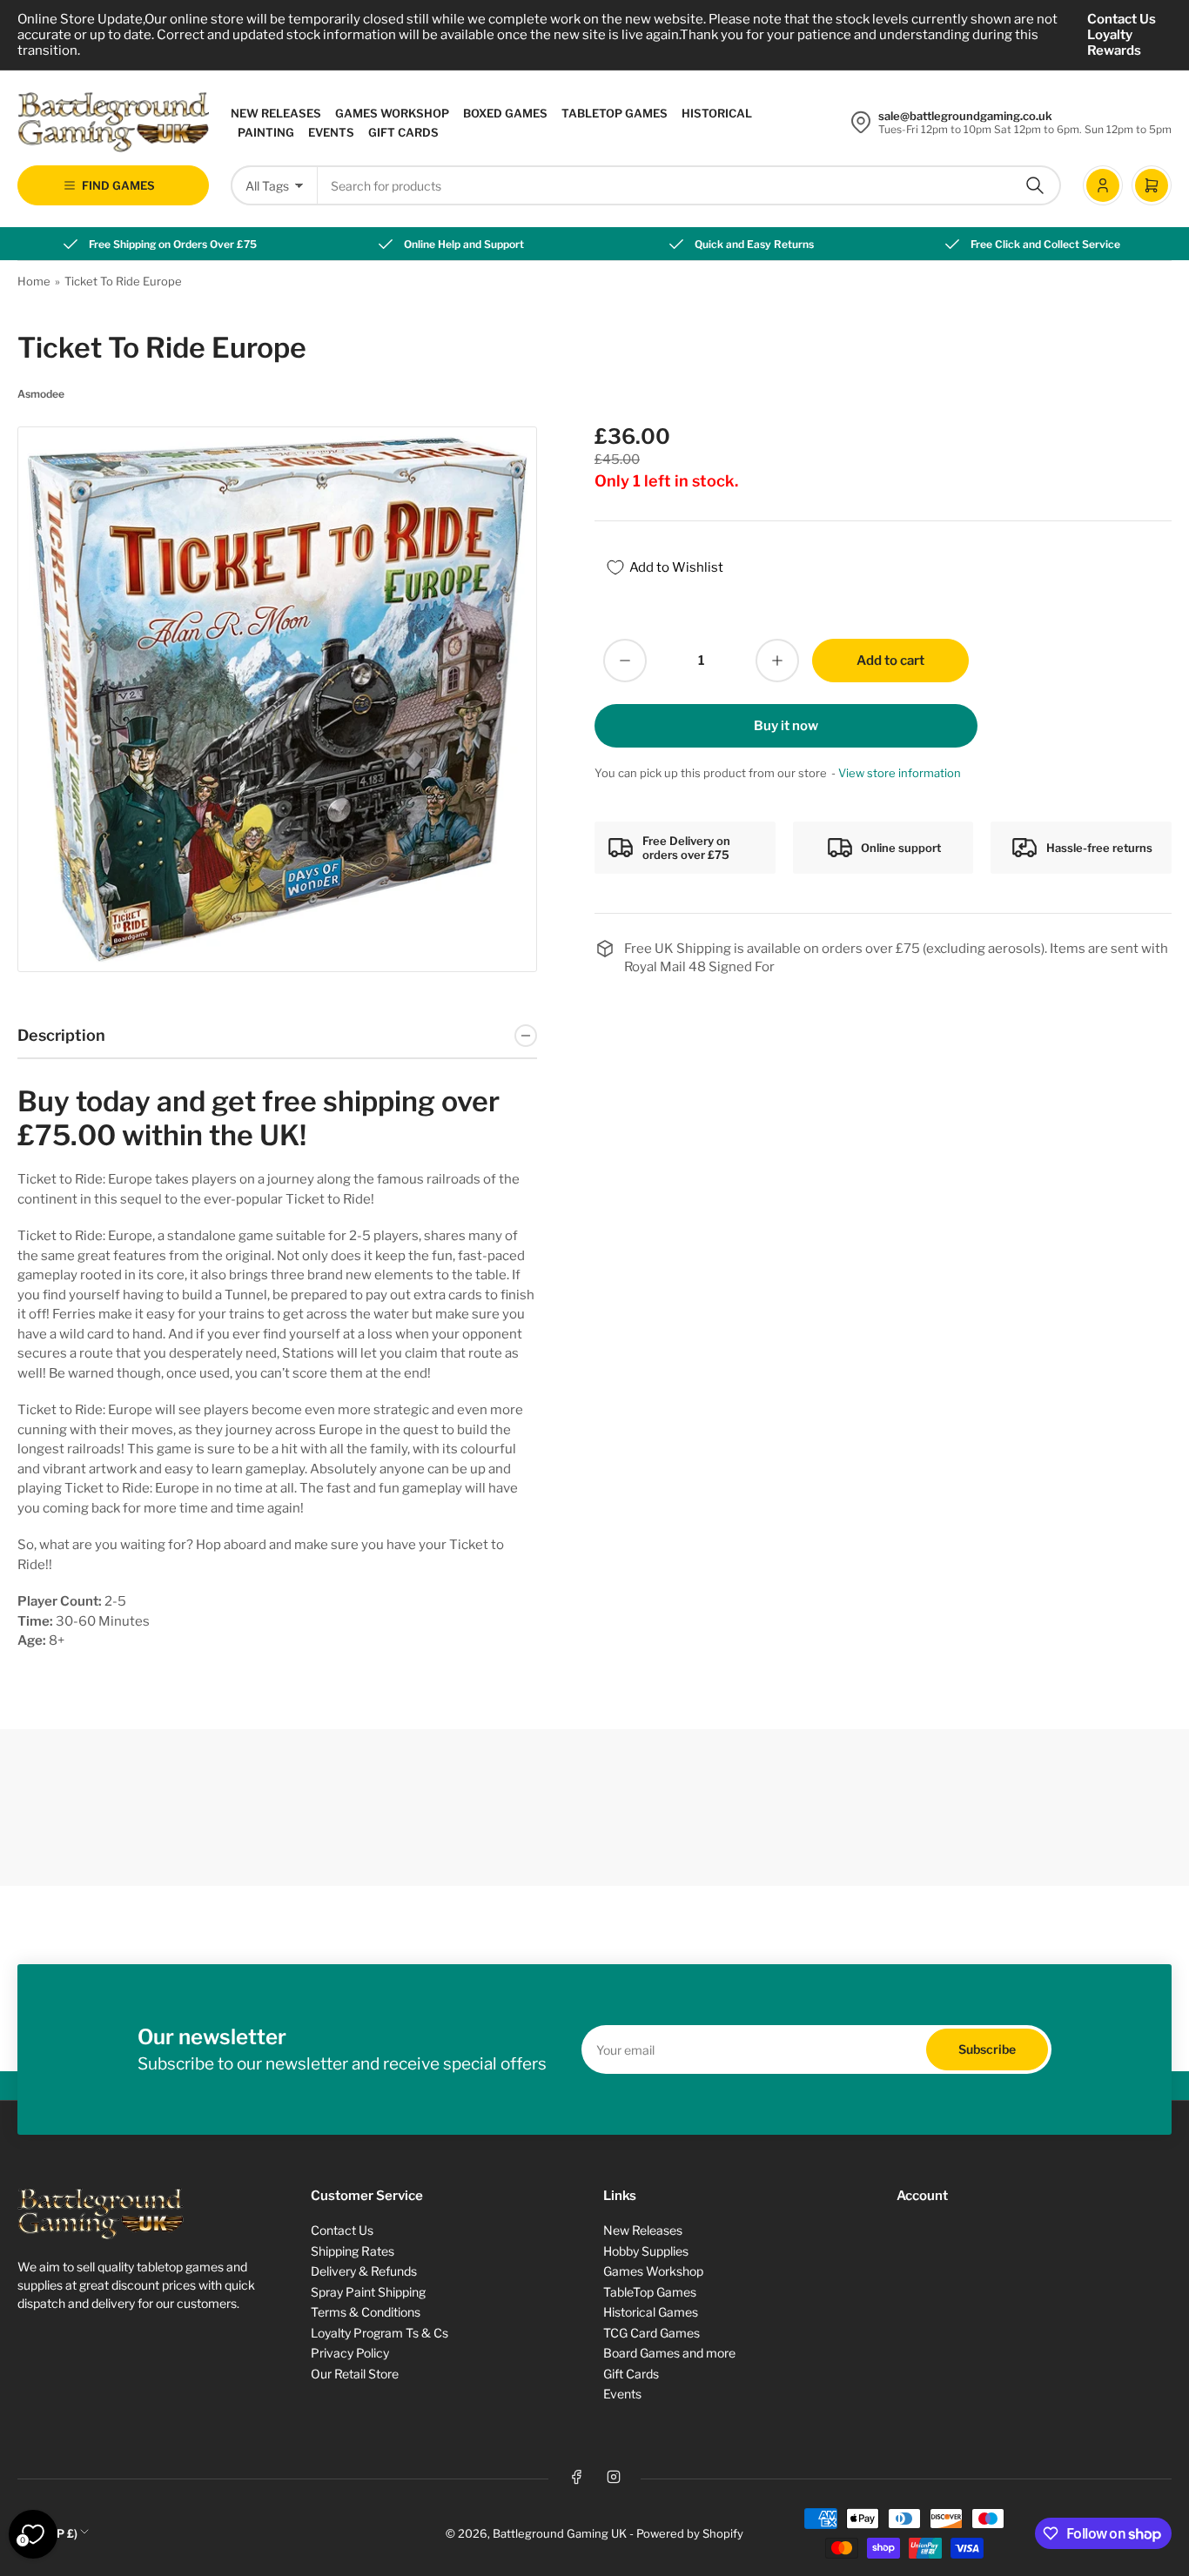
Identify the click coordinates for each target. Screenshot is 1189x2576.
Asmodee (41, 394)
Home (34, 281)
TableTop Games (650, 2292)
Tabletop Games (615, 113)
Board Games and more (669, 2353)
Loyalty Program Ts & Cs (380, 2333)
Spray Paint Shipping (368, 2292)
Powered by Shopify (690, 2533)
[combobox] (689, 185)
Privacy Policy (350, 2353)
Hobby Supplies (646, 2251)
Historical (717, 113)
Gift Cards (403, 132)
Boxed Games (505, 113)
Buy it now (786, 726)
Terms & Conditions (366, 2312)
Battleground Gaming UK (560, 2533)
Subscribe (987, 2049)
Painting (266, 132)
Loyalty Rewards (1114, 43)
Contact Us (1122, 19)
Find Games (118, 185)
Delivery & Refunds (364, 2271)
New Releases (276, 113)
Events (331, 132)
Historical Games (651, 2312)
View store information (900, 773)
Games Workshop (392, 113)
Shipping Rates (353, 2251)
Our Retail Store (355, 2374)
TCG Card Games (652, 2333)
